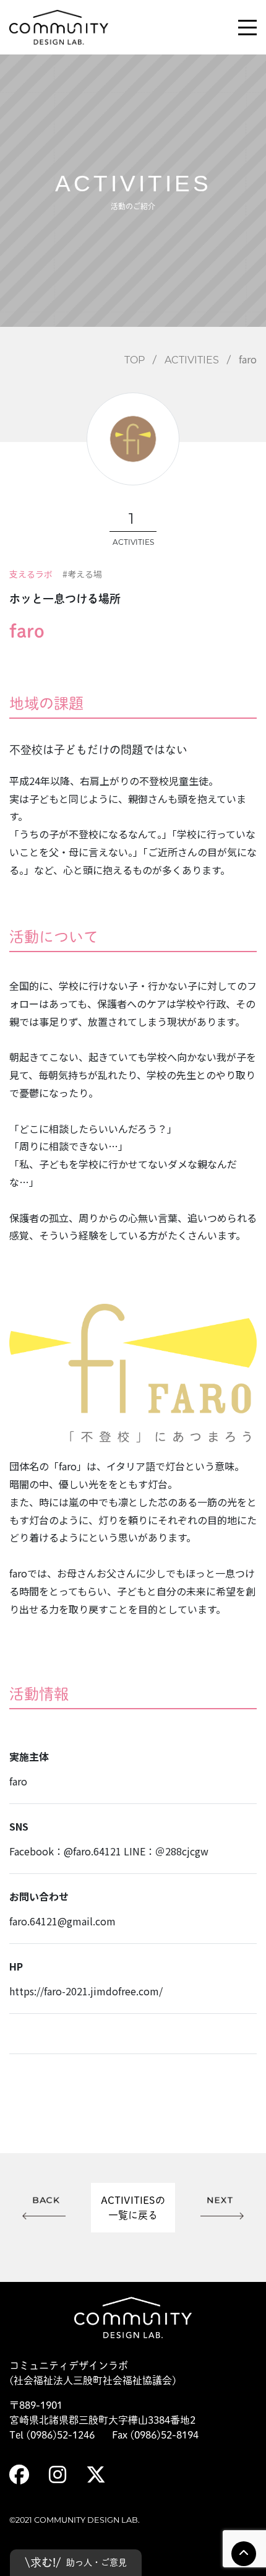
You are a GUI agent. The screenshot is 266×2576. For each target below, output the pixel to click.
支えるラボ (31, 574)
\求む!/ (76, 2562)
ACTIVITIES (192, 360)
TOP (135, 360)
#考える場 (82, 574)
